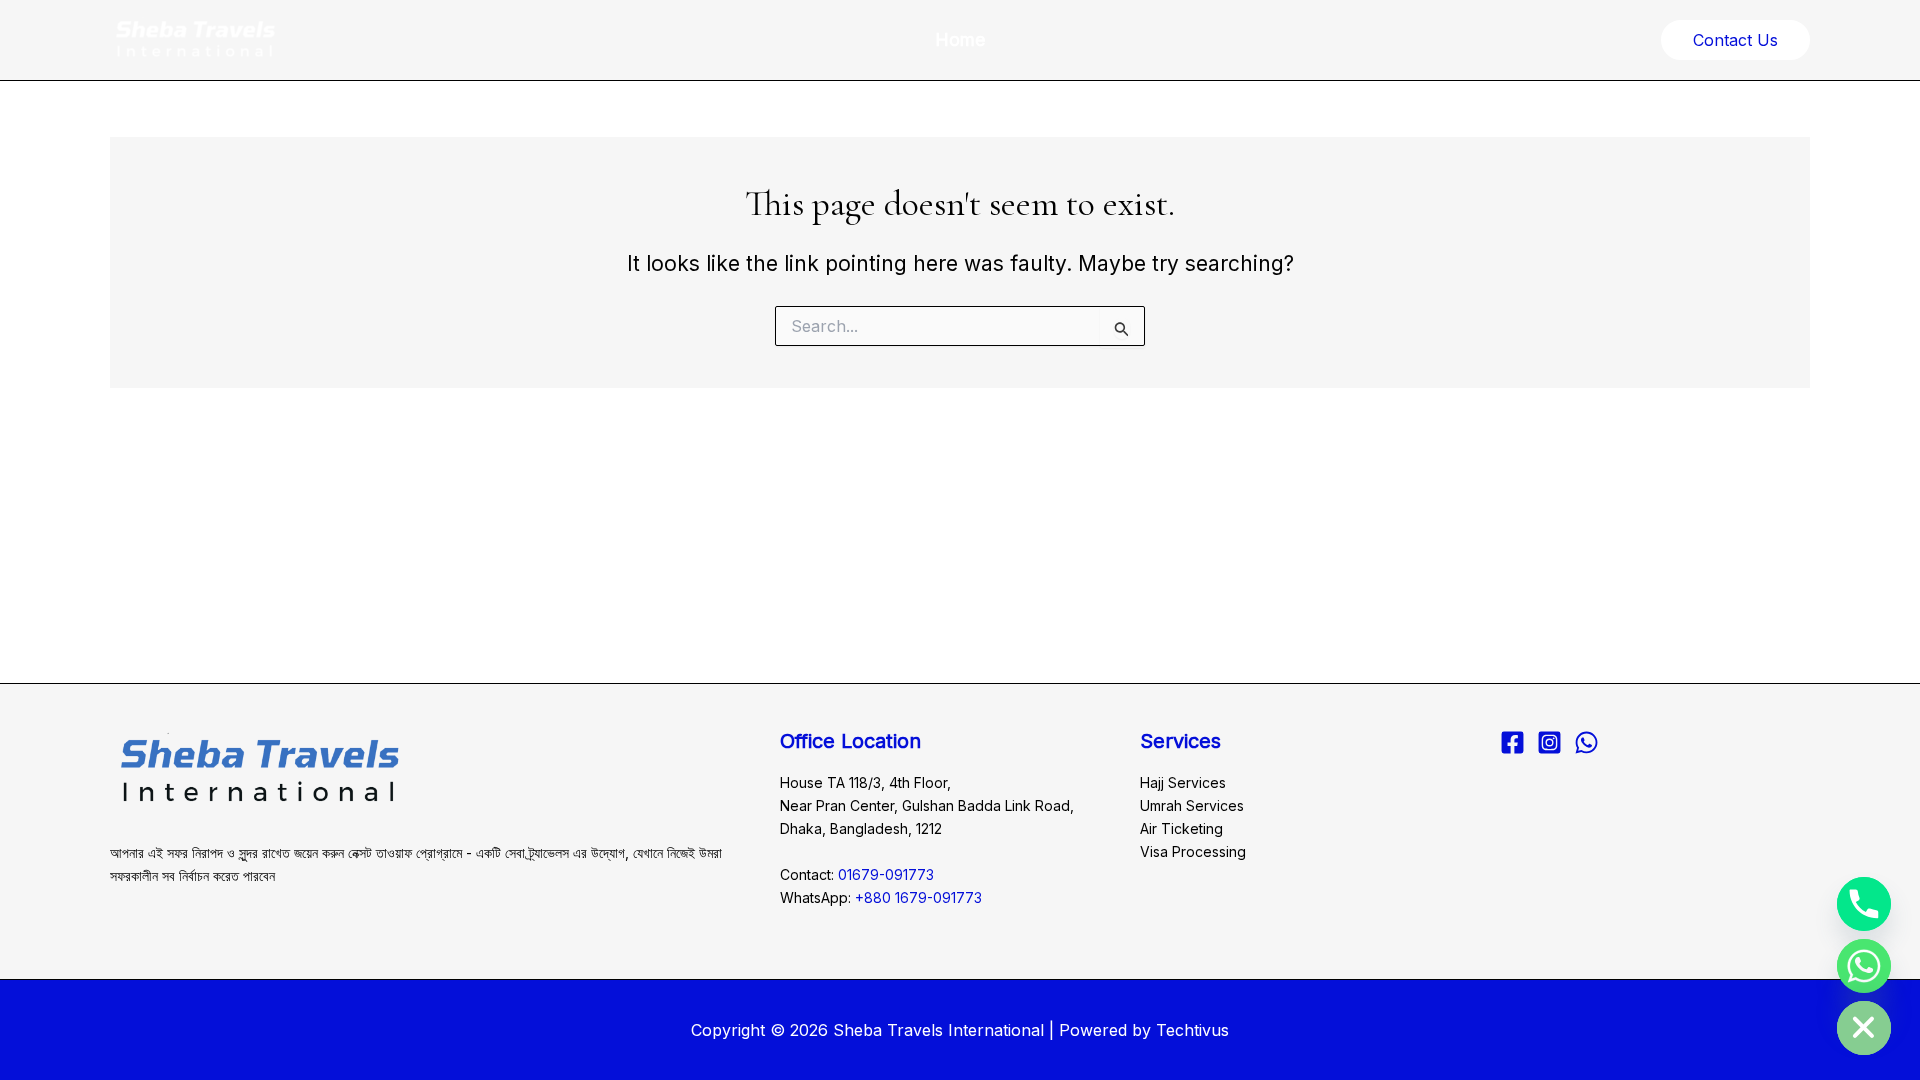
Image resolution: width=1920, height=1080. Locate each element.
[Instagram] (1549, 742)
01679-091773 (886, 874)
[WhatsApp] (1586, 742)
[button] (1735, 40)
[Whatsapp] (1864, 966)
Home (960, 39)
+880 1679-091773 (918, 897)
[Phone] (1864, 904)
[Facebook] (1512, 742)
